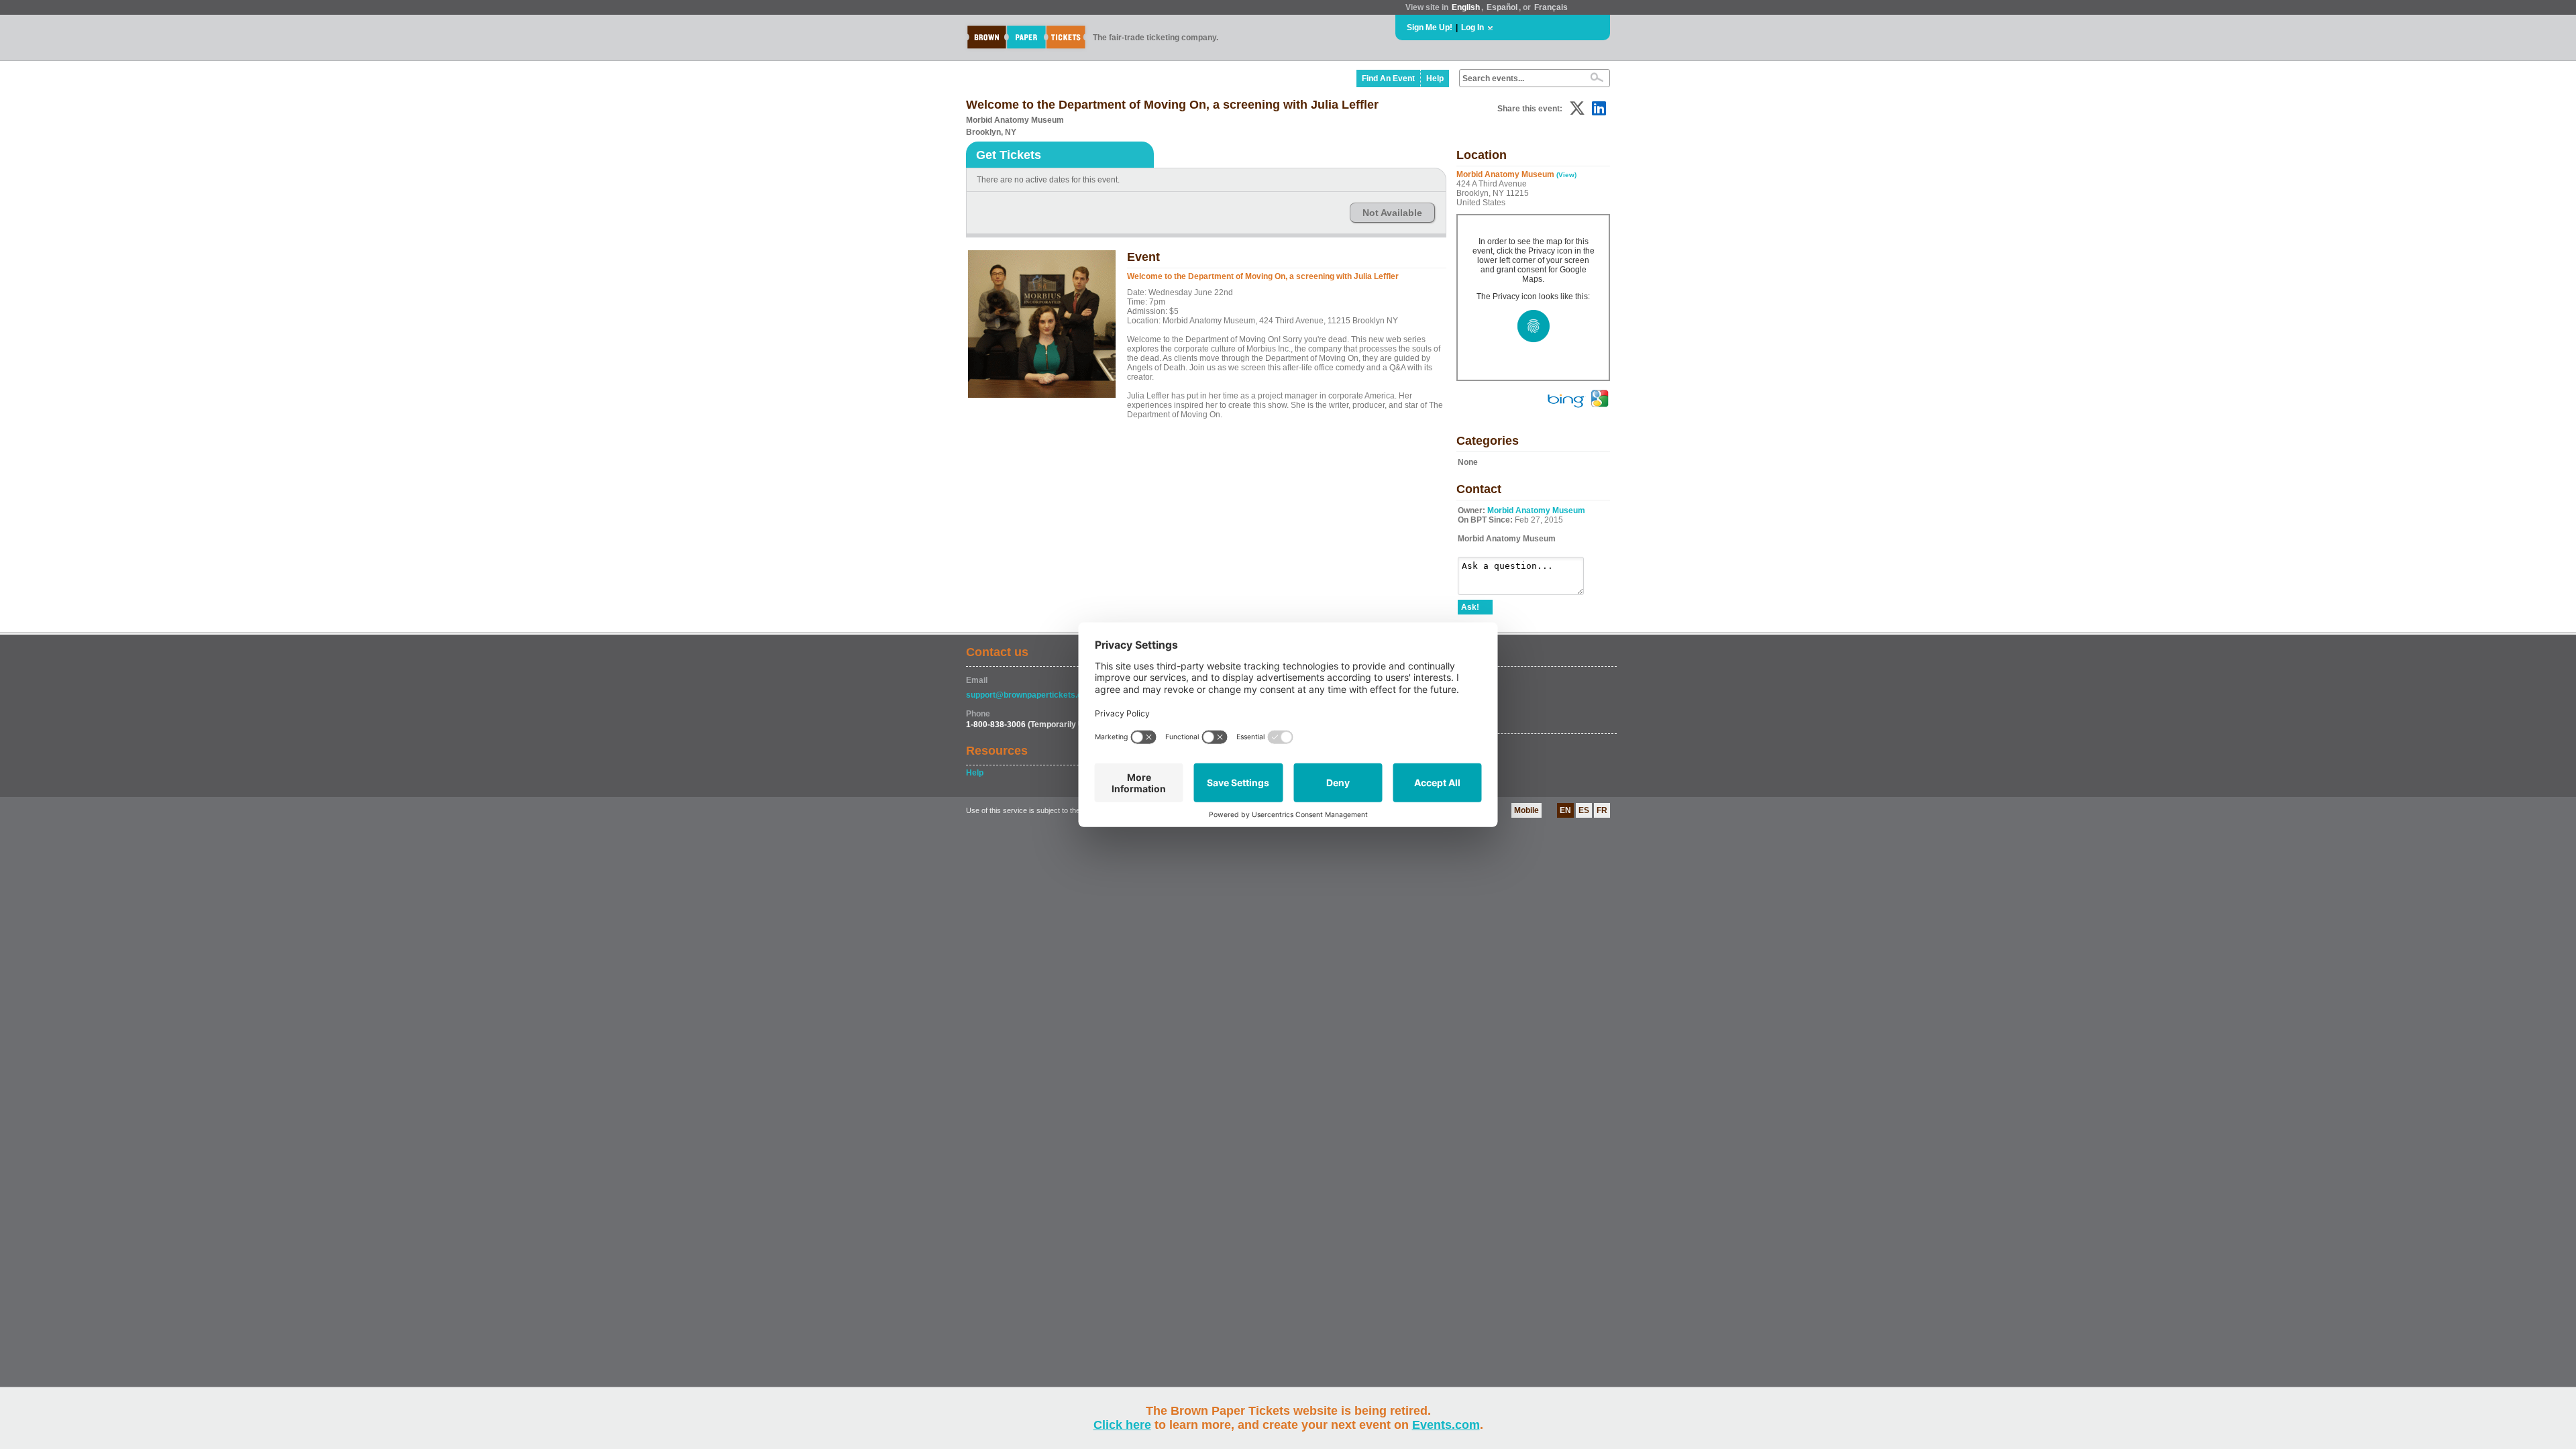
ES (1584, 810)
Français (1551, 7)
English (1466, 7)
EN (1565, 810)
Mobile (1526, 810)
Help (1435, 78)
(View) (1566, 175)
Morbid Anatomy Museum (1536, 511)
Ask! (1470, 607)
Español (1502, 7)
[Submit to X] (1577, 108)
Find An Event (1388, 78)
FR (1602, 810)
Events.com (1446, 1425)
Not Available (1392, 213)
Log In (1472, 28)
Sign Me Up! (1430, 28)
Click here (1122, 1425)
